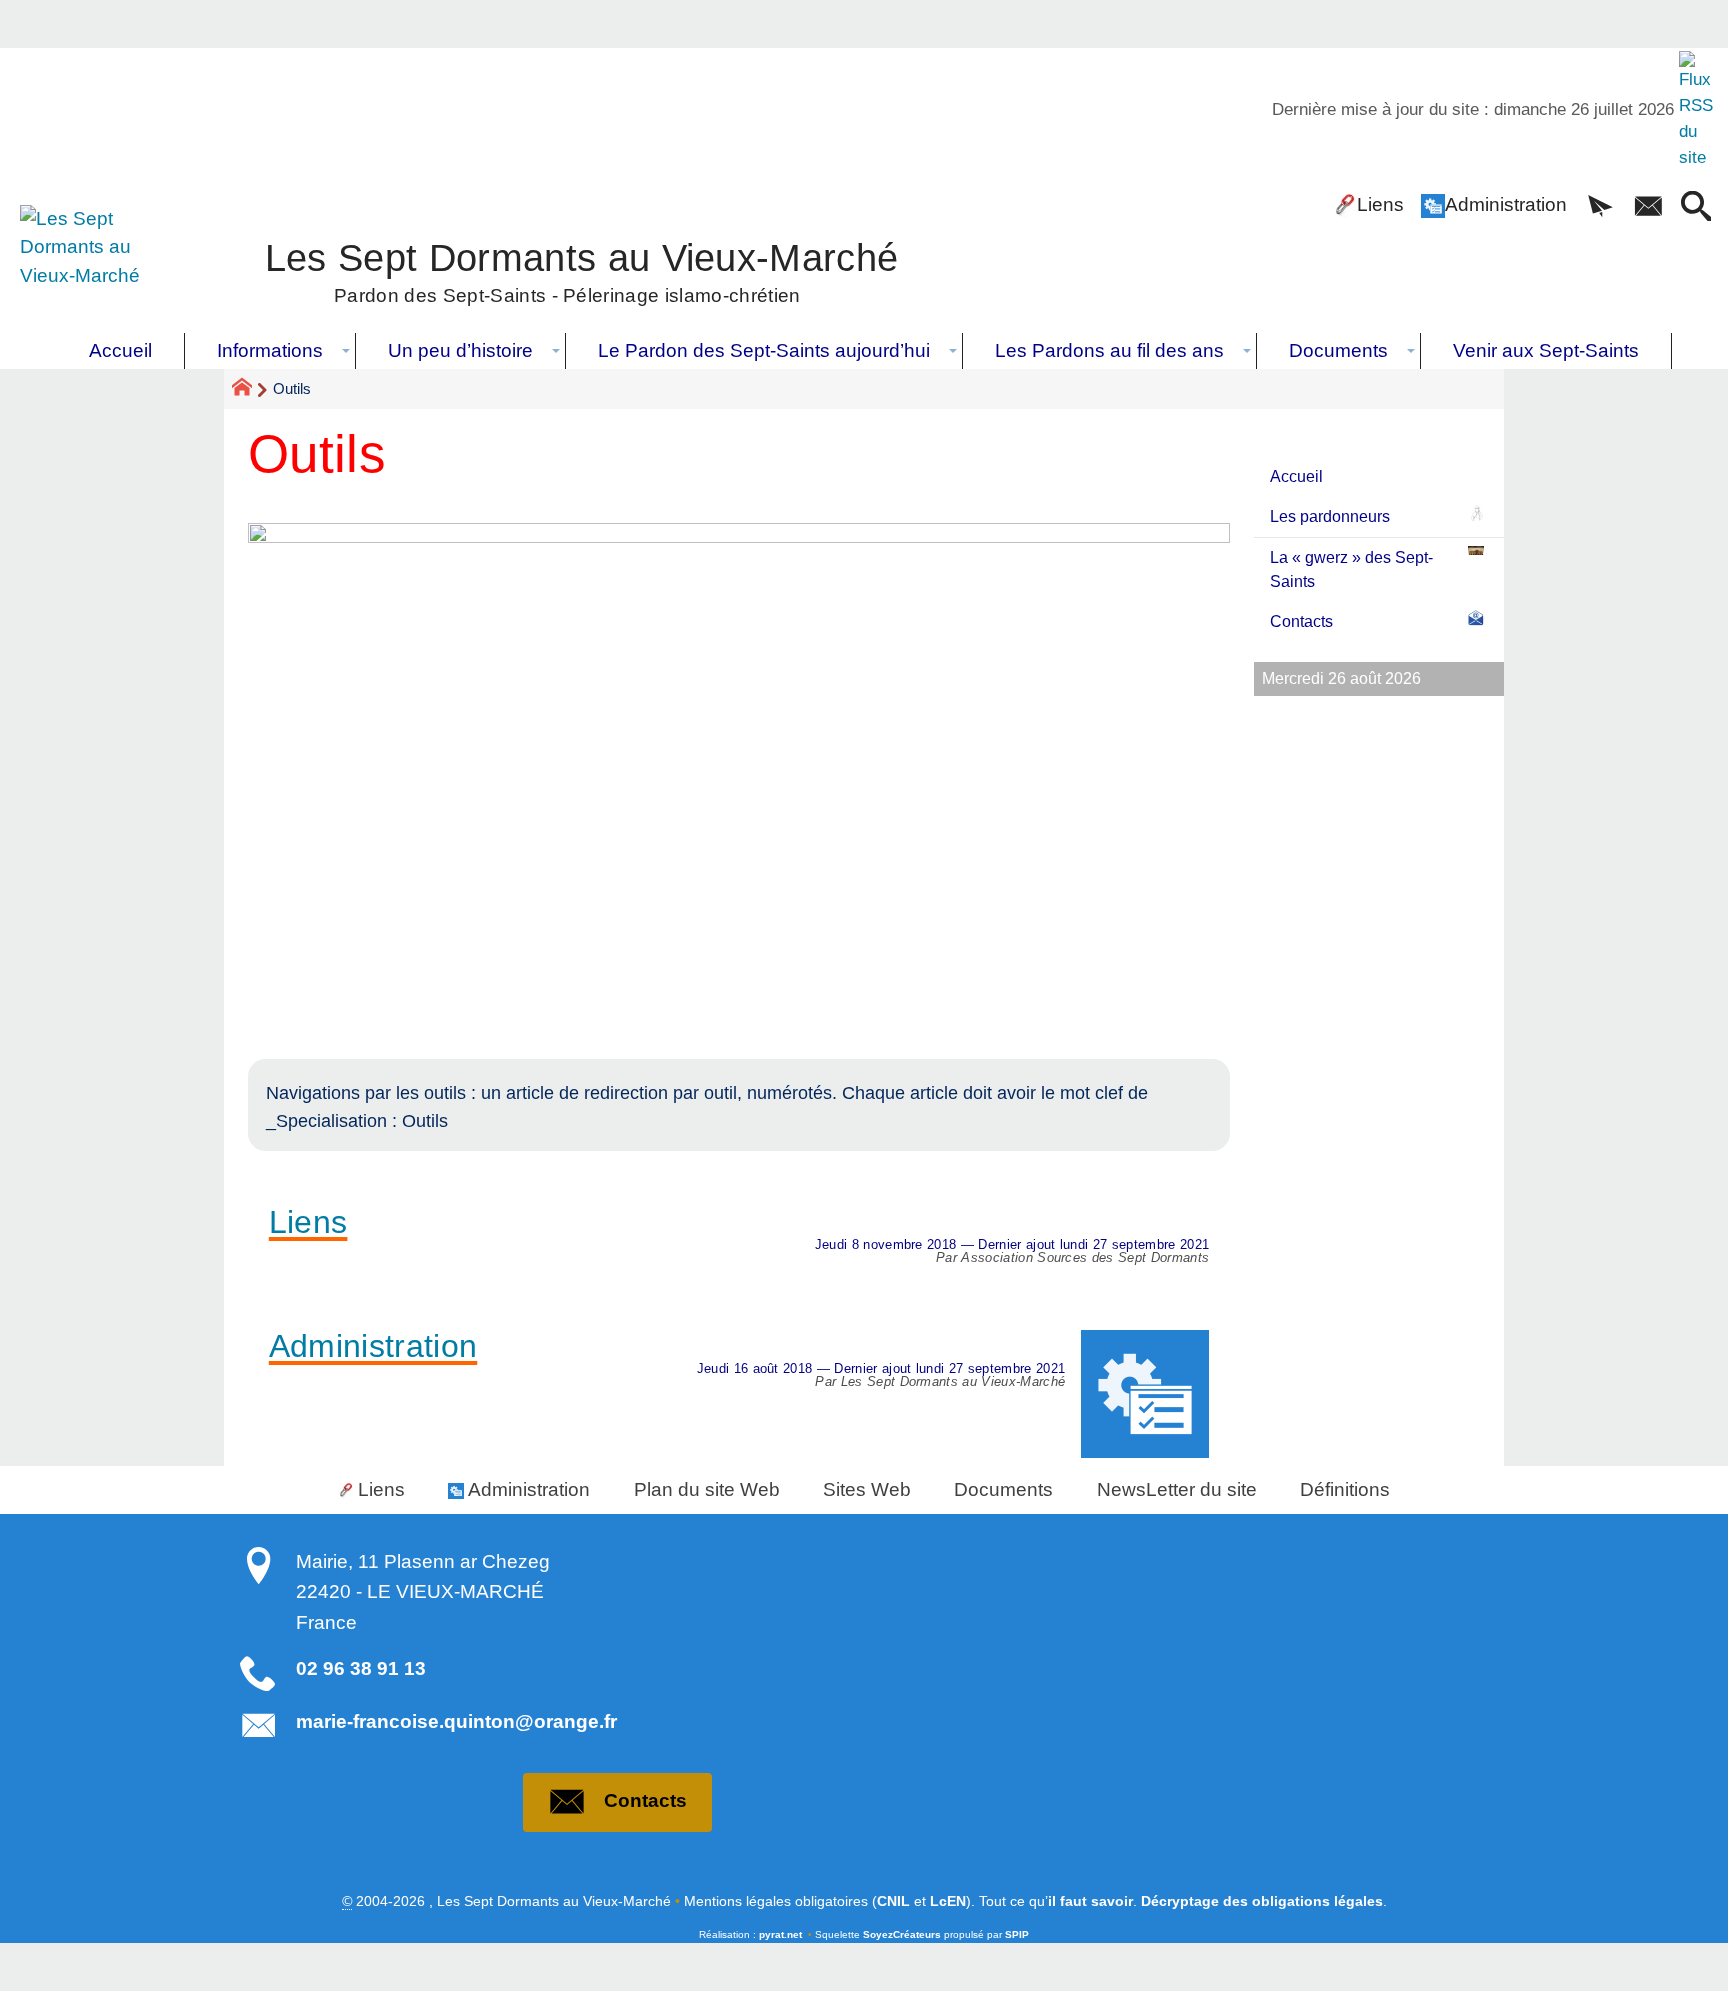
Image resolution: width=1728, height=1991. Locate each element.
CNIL (893, 1901)
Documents (1003, 1489)
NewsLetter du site (1177, 1489)
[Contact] (1648, 208)
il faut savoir (1090, 1901)
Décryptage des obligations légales (1262, 1901)
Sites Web (867, 1489)
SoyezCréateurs (902, 1934)
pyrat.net (780, 1934)
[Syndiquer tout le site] (1698, 110)
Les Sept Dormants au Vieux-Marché (582, 269)
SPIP (1017, 1934)
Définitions (1345, 1489)
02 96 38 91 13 (361, 1668)
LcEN (948, 1901)
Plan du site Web (707, 1489)
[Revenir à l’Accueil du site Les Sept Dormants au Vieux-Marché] (94, 269)
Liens (1380, 204)
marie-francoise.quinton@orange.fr (456, 1721)
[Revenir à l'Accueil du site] (250, 390)
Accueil (1296, 476)
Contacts (1301, 621)
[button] (1600, 208)
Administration (1506, 204)
